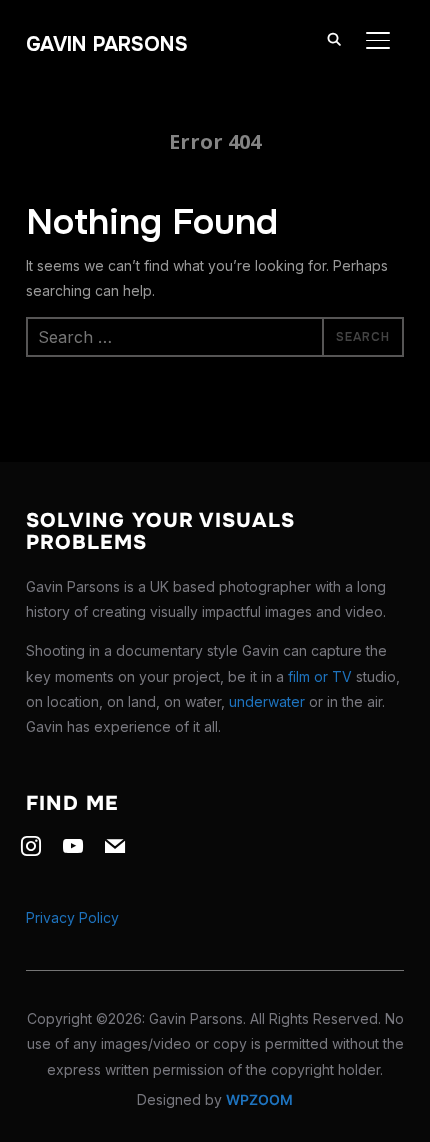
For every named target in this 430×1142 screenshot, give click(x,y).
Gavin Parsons (107, 44)
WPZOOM (259, 1099)
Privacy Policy (72, 917)
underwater (267, 701)
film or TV (320, 676)
